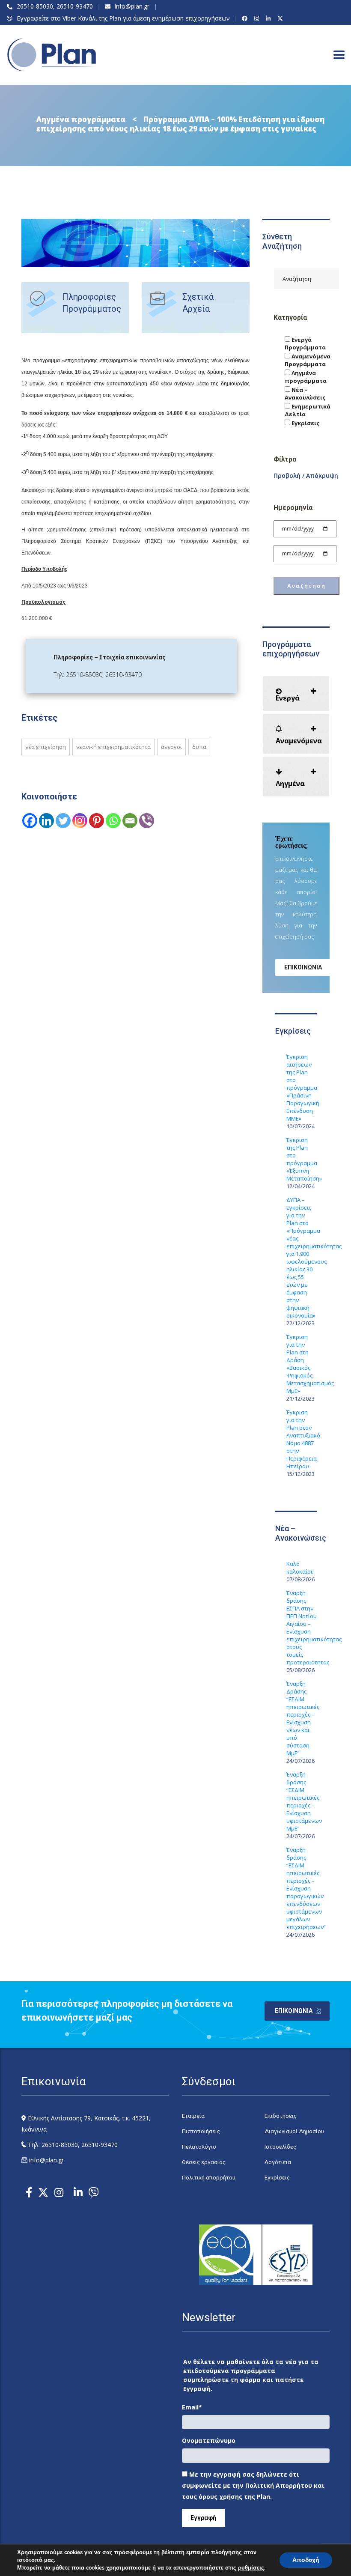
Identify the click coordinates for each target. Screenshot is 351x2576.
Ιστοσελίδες (280, 2147)
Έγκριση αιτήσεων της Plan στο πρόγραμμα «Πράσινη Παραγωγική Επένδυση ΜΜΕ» (302, 1088)
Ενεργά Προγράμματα (305, 343)
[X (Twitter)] (281, 18)
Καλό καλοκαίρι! (300, 1568)
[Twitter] (63, 821)
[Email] (130, 821)
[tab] (296, 693)
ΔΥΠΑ (199, 747)
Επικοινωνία (303, 967)
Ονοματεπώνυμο (209, 2440)
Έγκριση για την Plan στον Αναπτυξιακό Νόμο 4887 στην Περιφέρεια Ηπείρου (302, 1439)
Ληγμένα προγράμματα (306, 377)
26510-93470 (75, 6)
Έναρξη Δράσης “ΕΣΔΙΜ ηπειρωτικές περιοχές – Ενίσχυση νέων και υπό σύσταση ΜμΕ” (302, 1718)
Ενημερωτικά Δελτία (308, 410)
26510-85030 (35, 6)
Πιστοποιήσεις (201, 2131)
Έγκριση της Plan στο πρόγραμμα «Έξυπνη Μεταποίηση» (302, 1159)
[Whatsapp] (113, 821)
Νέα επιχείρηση (46, 747)
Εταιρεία (193, 2116)
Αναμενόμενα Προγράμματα (308, 360)
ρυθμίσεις (251, 2568)
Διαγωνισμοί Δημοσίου (294, 2131)
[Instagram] (258, 18)
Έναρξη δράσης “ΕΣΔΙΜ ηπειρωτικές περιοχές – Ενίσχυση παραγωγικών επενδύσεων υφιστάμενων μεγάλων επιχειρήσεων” (302, 1888)
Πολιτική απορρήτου (209, 2178)
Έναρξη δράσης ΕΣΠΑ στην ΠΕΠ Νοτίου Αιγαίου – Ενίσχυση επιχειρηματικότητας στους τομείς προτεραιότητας (302, 1628)
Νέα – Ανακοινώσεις (305, 394)
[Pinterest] (97, 821)
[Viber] (147, 821)
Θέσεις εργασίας (204, 2162)
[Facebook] (246, 18)
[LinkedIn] (269, 18)
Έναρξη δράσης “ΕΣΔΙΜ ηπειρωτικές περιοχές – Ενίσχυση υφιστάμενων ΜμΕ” (302, 1801)
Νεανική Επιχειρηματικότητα (113, 747)
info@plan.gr (132, 6)
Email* (192, 2407)
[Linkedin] (46, 821)
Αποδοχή (306, 2560)
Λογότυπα (278, 2162)
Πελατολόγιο (199, 2147)
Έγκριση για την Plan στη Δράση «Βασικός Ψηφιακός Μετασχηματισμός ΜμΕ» (302, 1364)
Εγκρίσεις (305, 423)
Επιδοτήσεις (281, 2116)
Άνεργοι (171, 747)
